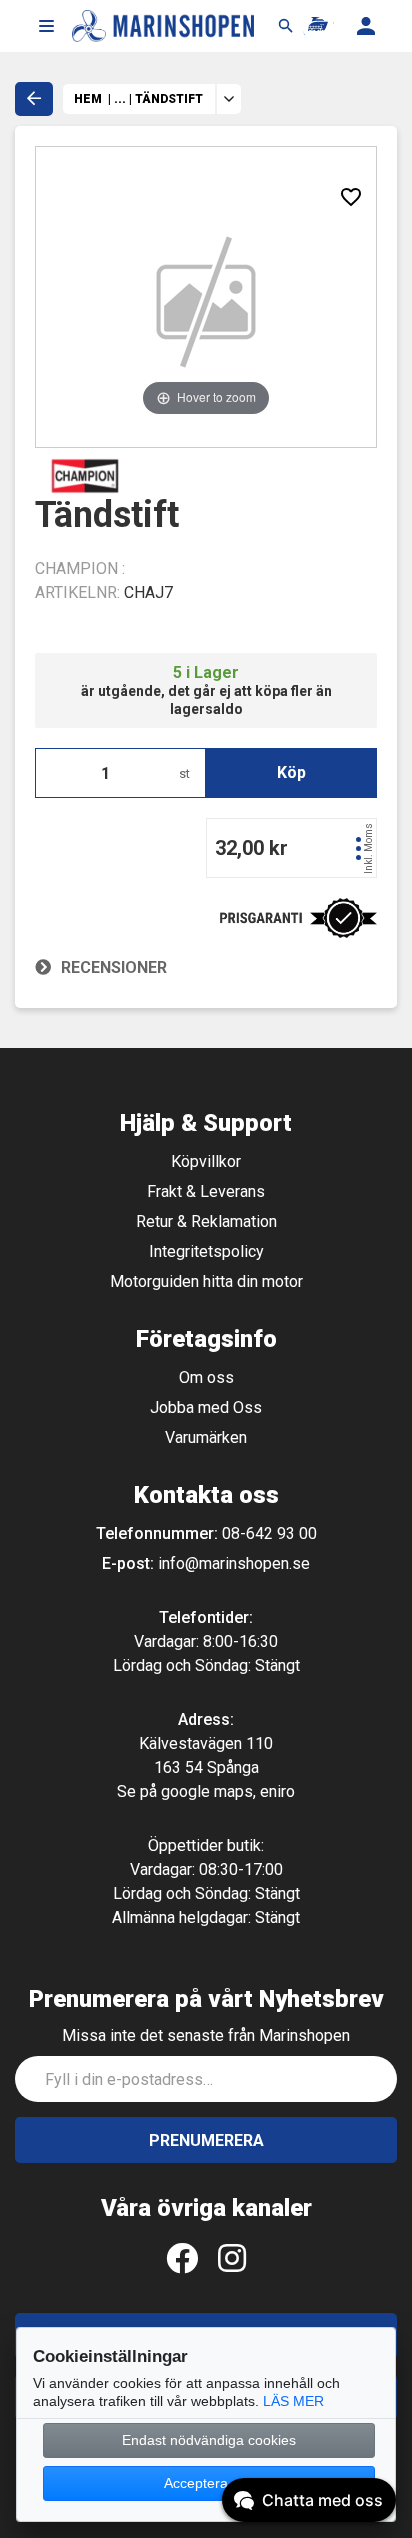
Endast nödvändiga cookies (209, 2440)
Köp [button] (291, 772)
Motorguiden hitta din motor (206, 1281)
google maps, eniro (228, 1791)
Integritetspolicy (206, 1251)
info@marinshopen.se (234, 1563)
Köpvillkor (206, 1161)
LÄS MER (293, 2401)
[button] (46, 26)
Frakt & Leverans (206, 1191)
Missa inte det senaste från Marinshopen (206, 2035)
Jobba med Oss (206, 1407)
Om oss (206, 1377)
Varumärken (206, 1437)
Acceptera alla (209, 2483)
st (184, 773)
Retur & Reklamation (206, 1221)
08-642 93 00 (269, 1533)
